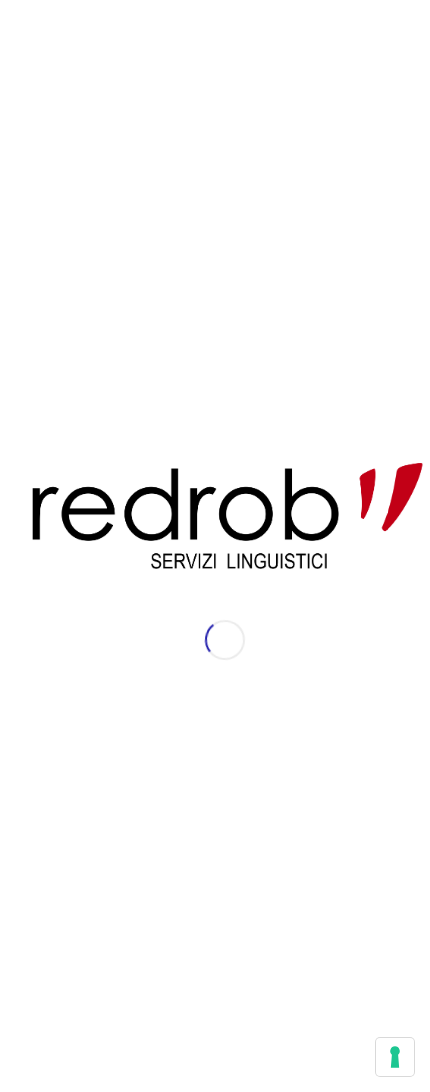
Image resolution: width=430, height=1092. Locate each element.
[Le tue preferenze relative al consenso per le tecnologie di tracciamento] (395, 1057)
